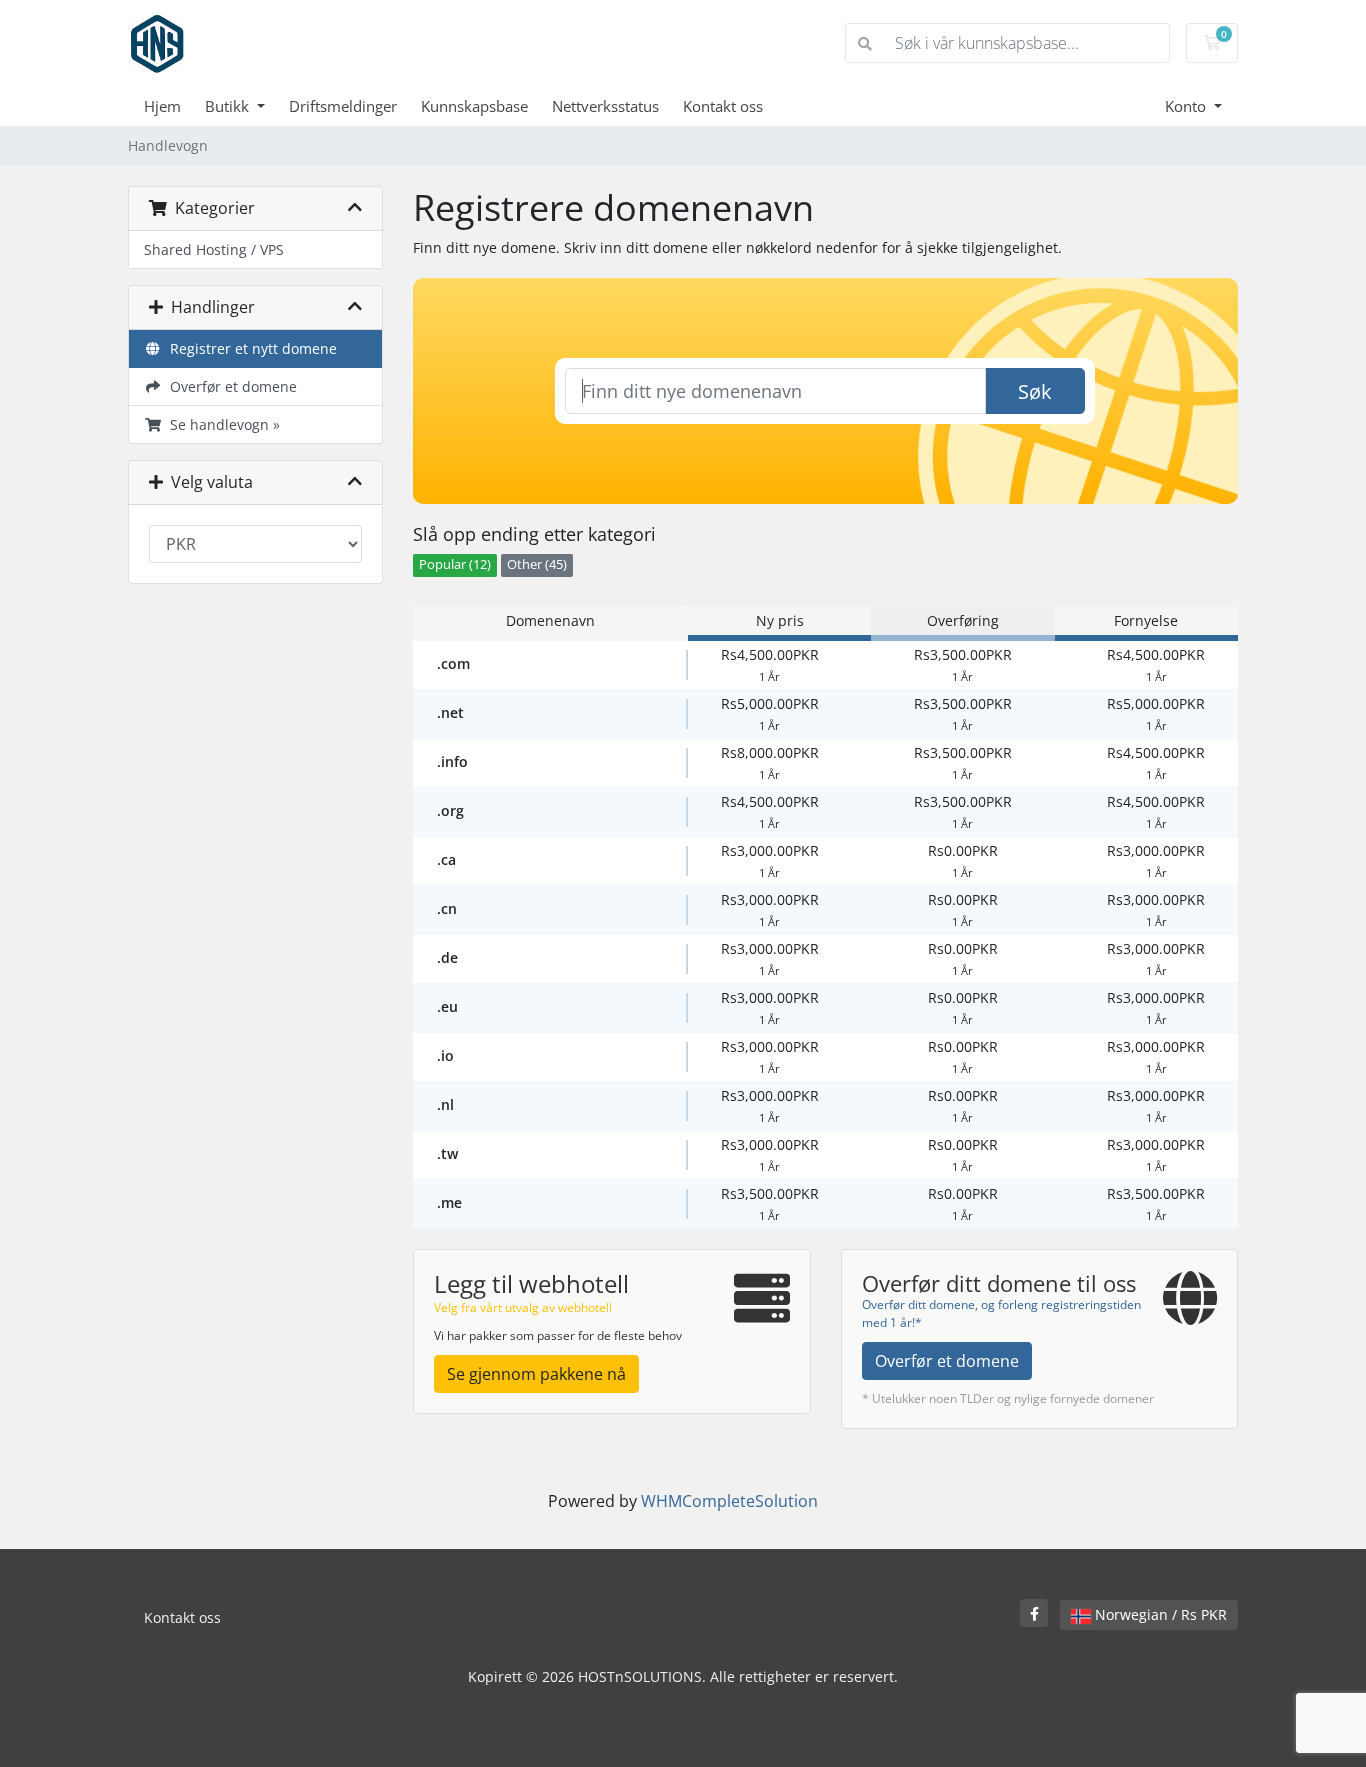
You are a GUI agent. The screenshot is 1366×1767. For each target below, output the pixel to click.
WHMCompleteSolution (729, 1501)
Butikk (229, 106)
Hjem (162, 106)
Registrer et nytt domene (249, 348)
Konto (1187, 106)
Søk (1035, 391)
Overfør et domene (229, 386)
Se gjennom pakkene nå (536, 1374)
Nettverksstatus (605, 106)
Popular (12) (455, 564)
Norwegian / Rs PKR (1159, 1614)
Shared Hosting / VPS (214, 249)
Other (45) (537, 564)
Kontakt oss (723, 106)
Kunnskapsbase (474, 106)
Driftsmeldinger (343, 106)
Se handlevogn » (221, 424)
